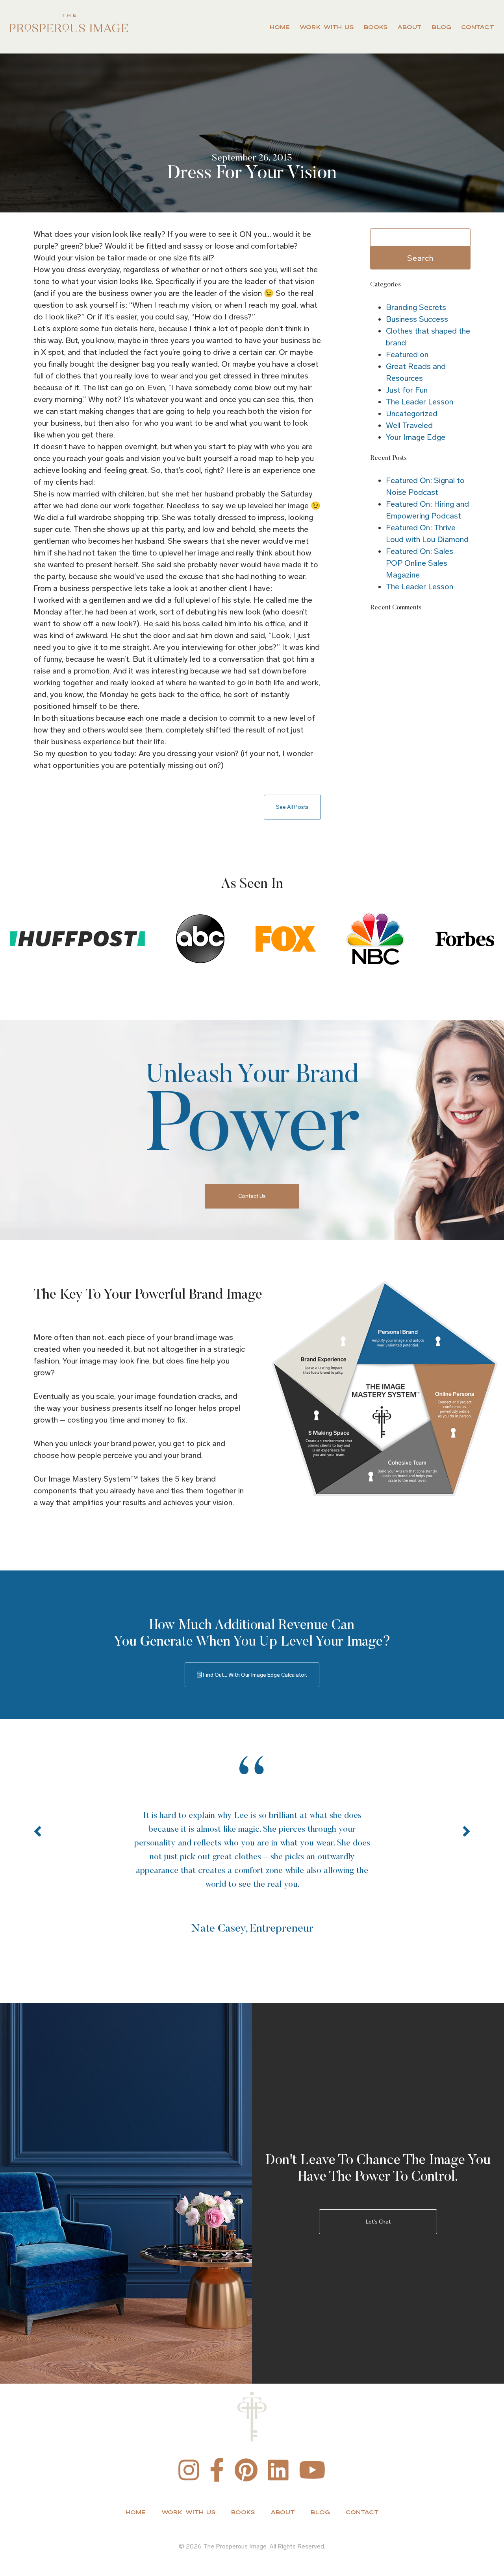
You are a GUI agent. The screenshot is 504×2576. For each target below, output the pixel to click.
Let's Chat (378, 2222)
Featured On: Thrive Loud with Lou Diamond (427, 533)
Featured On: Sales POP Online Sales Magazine (420, 563)
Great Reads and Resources (416, 372)
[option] (252, 1847)
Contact (478, 27)
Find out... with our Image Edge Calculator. (254, 1675)
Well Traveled (409, 425)
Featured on (407, 354)
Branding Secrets (416, 307)
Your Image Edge (416, 437)
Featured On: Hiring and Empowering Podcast (427, 510)
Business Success (417, 319)
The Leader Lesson (420, 402)
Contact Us (252, 1196)
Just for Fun (407, 390)
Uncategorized (412, 413)
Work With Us (327, 27)
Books (376, 27)
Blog (442, 27)
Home (280, 27)
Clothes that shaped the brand (428, 337)
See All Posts (292, 807)
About (409, 27)
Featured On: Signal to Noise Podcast (425, 486)
